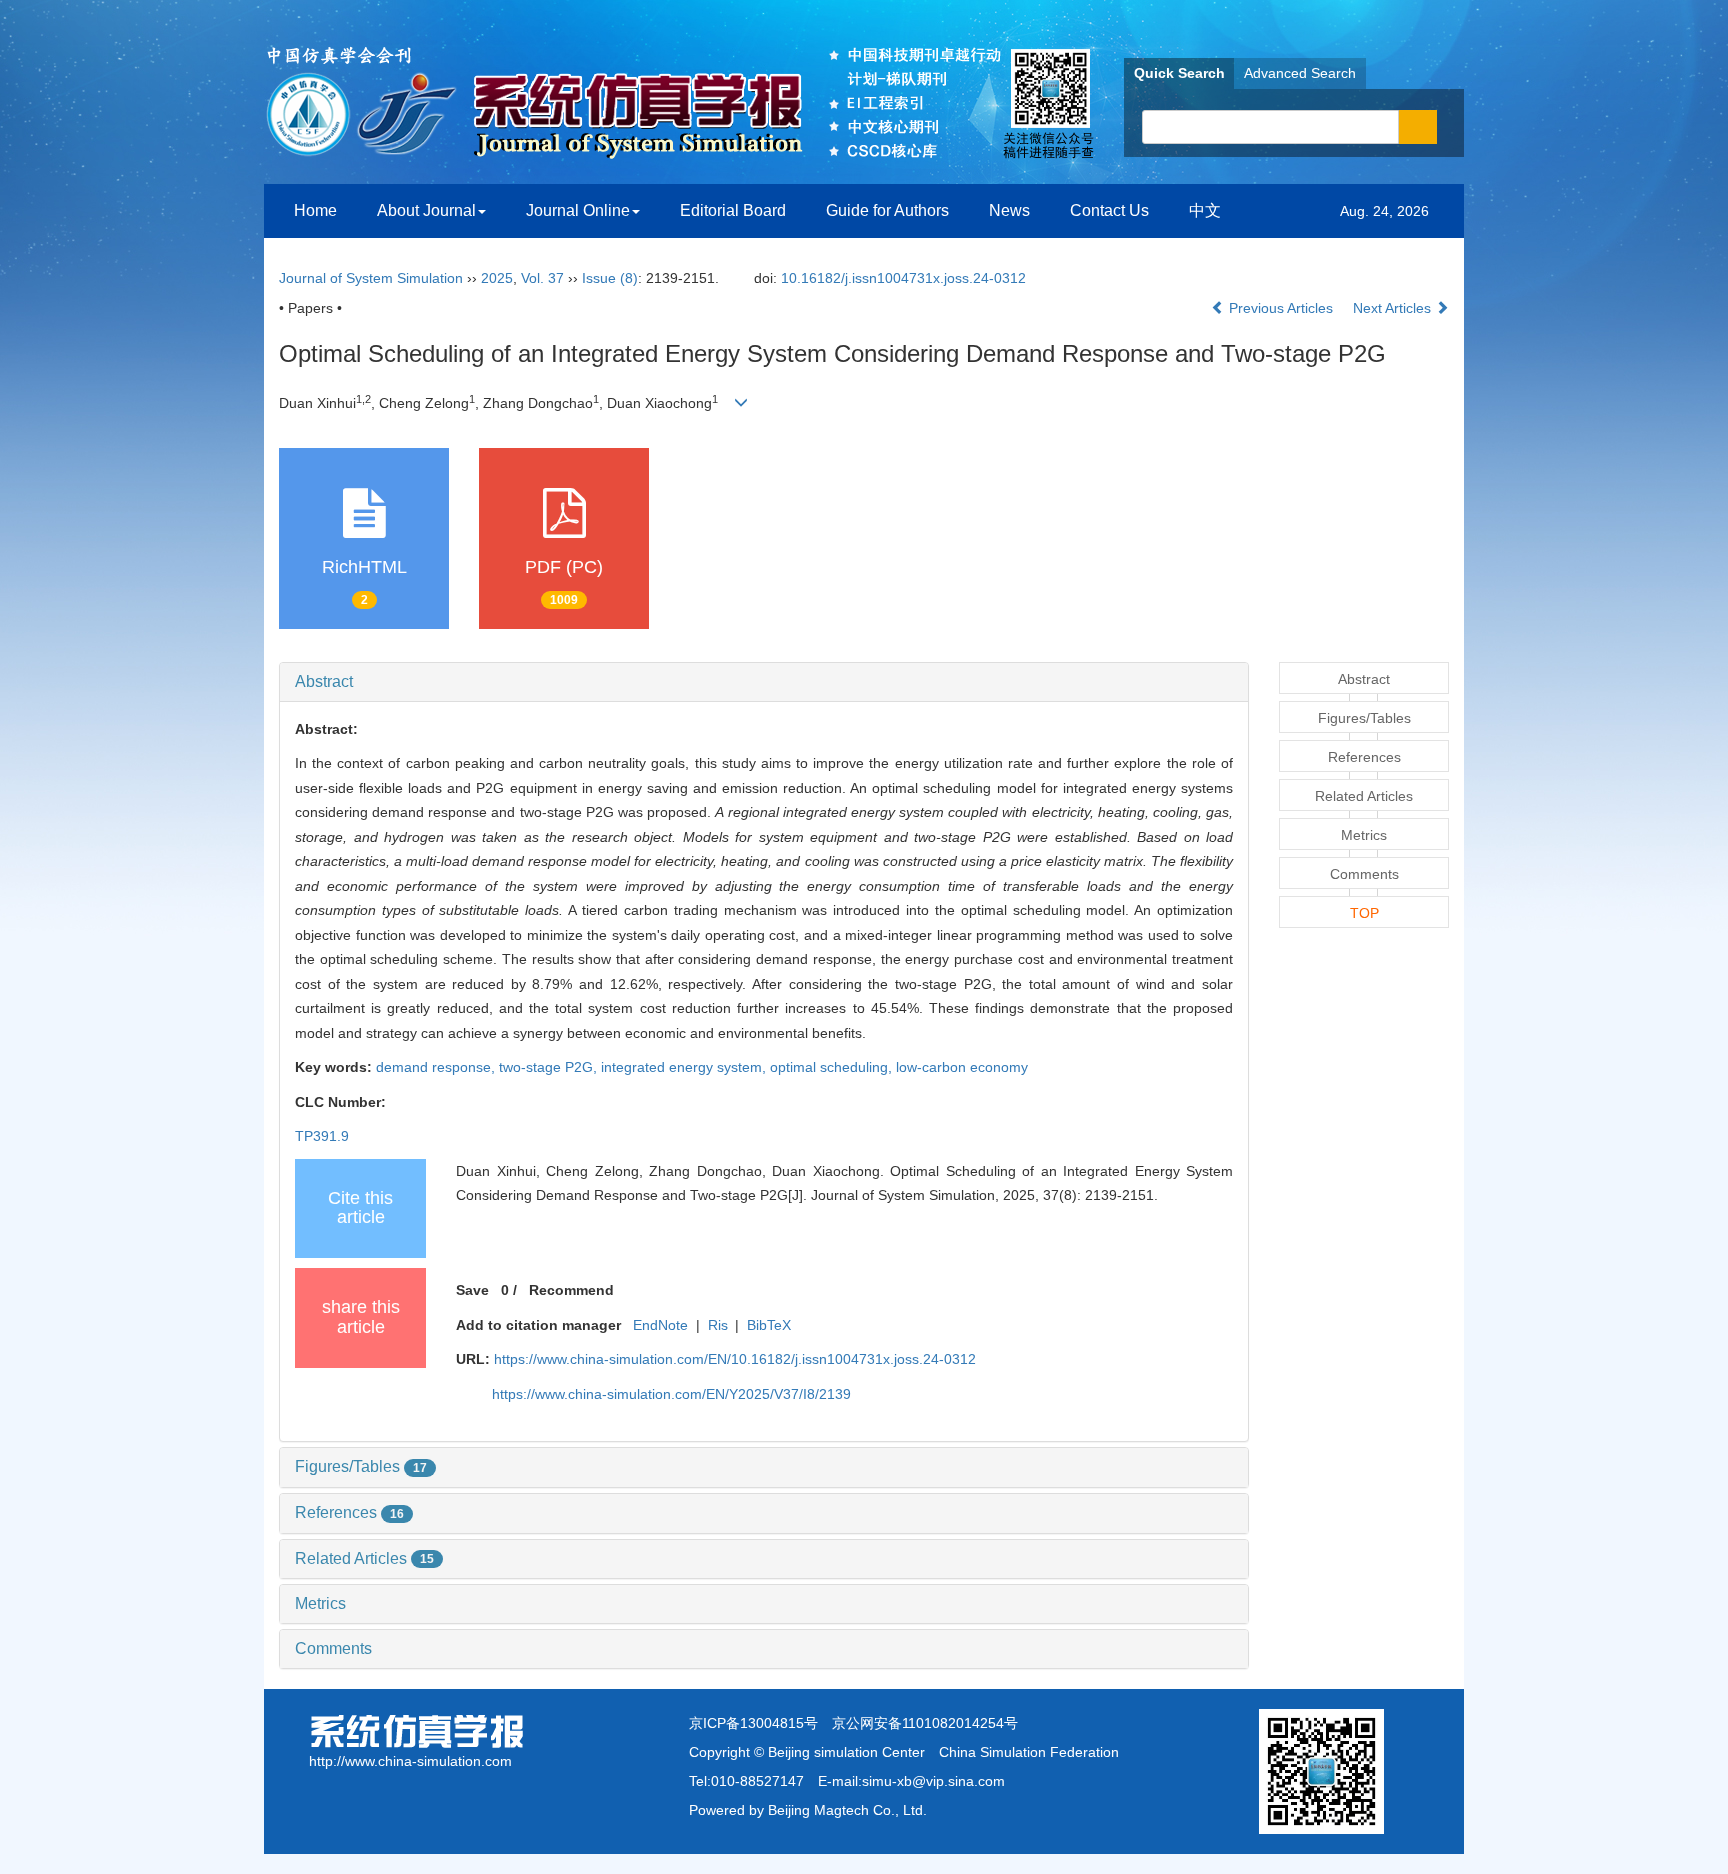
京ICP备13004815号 (753, 1723)
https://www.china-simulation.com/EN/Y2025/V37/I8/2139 (671, 1394)
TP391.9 (322, 1136)
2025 (497, 278)
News (1009, 210)
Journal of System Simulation (371, 278)
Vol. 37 (542, 278)
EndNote (660, 1325)
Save (472, 1290)
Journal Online (578, 210)
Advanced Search (1300, 73)
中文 (1205, 210)
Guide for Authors (887, 210)
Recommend (571, 1290)
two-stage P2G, (550, 1067)
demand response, (437, 1067)
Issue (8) (610, 278)
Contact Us (1109, 210)
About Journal (426, 210)
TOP (1364, 913)
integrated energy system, (685, 1067)
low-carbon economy (962, 1067)
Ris (718, 1325)
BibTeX (769, 1325)
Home (315, 210)
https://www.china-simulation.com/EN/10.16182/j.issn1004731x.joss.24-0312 (735, 1359)
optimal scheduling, (833, 1067)
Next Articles (1394, 308)
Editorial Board (733, 210)
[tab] (764, 682)
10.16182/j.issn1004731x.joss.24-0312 (903, 278)
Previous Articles (1281, 308)
